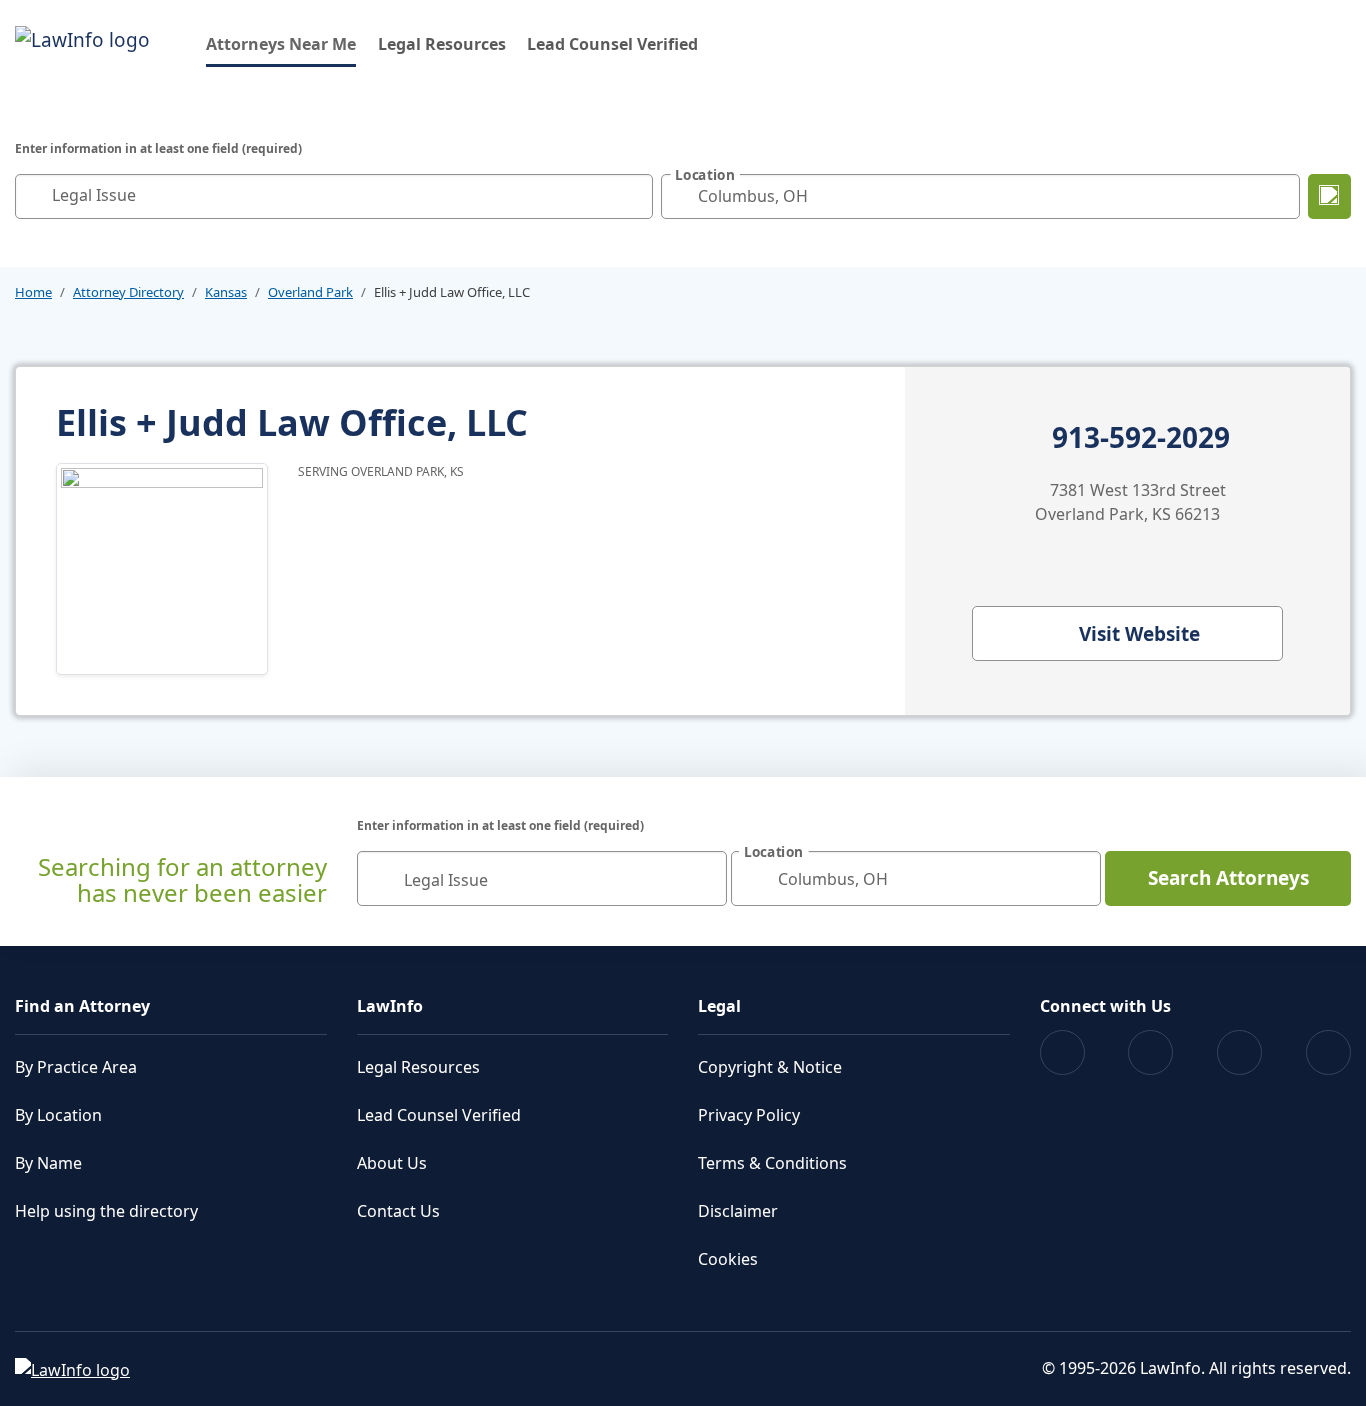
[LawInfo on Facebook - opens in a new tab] (1062, 1052)
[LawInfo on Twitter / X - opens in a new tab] (1150, 1052)
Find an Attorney (82, 1006)
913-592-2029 (1141, 438)
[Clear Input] (633, 196)
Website (1139, 634)
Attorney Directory (128, 292)
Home (33, 292)
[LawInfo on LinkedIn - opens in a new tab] (1328, 1052)
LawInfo (390, 1006)
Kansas (226, 292)
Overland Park (310, 292)
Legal (719, 1006)
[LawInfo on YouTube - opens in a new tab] (1239, 1052)
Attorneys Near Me (281, 43)
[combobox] (334, 196)
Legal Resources (442, 44)
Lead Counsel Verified (612, 44)
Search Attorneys (1228, 878)
